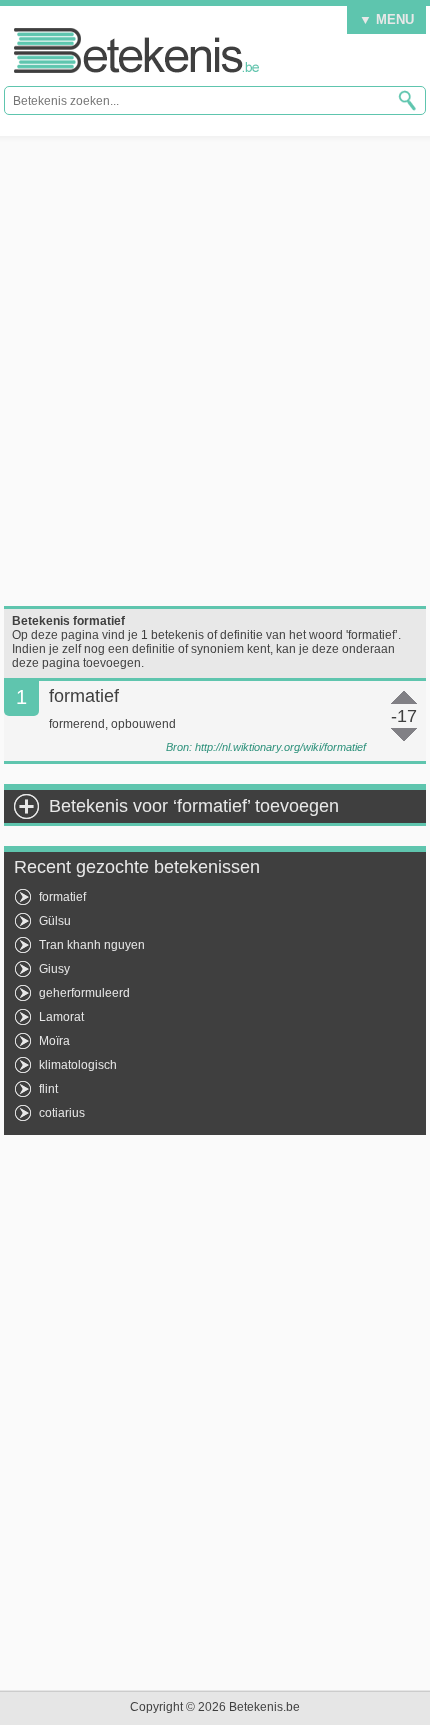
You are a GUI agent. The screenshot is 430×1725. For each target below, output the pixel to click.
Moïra (54, 1041)
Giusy (54, 969)
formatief (62, 897)
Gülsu (55, 921)
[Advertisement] (215, 371)
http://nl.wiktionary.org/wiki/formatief (280, 747)
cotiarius (62, 1113)
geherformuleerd (84, 993)
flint (48, 1089)
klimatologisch (78, 1065)
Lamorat (61, 1017)
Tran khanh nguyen (92, 945)
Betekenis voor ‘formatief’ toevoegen (194, 806)
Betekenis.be (136, 50)
